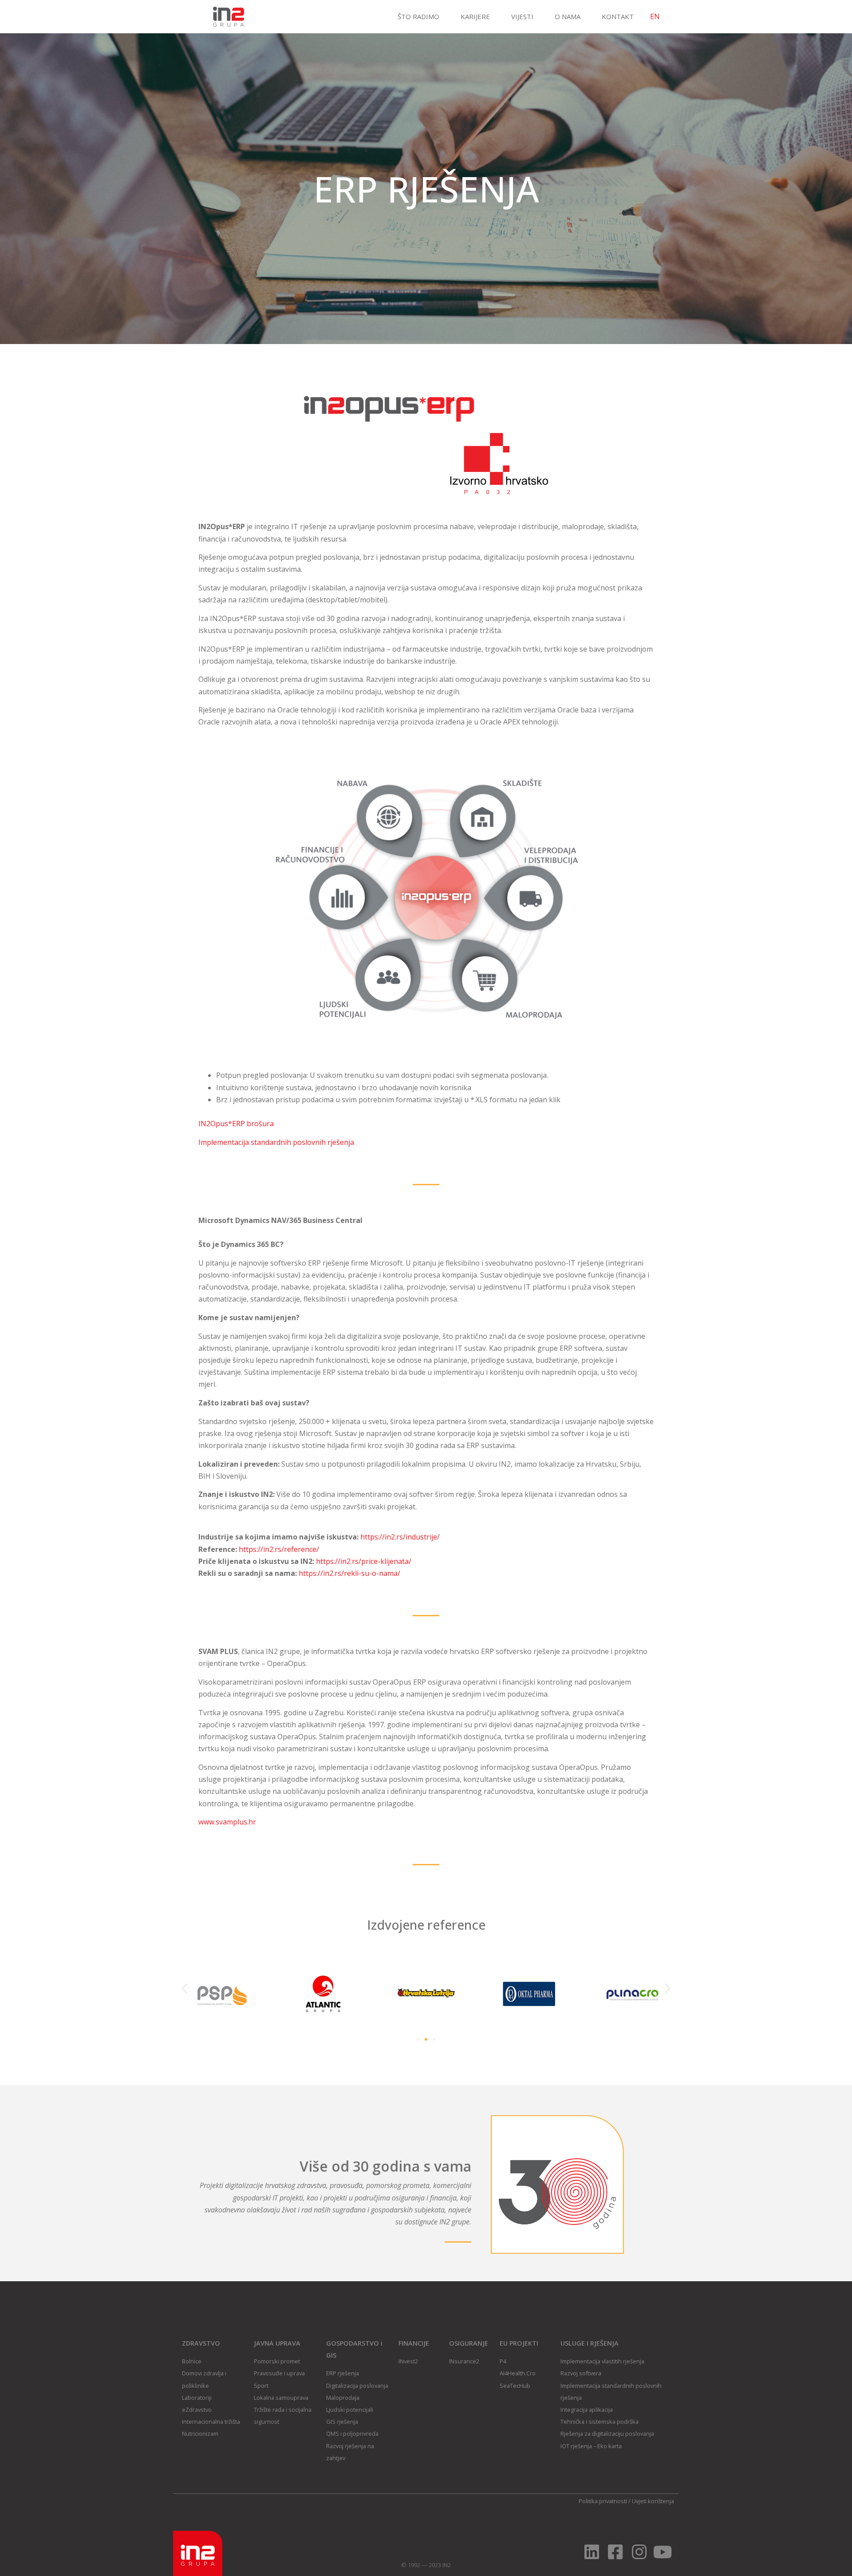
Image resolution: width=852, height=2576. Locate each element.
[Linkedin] (592, 2552)
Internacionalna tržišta (211, 2422)
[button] (184, 1988)
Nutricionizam (200, 2434)
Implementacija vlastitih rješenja (602, 2361)
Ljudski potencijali (350, 2410)
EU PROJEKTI (519, 2343)
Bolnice (192, 2361)
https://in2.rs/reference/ (279, 1549)
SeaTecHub (515, 2386)
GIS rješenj (341, 2422)
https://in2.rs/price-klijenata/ (364, 1561)
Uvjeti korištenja (653, 2501)
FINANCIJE (414, 2343)
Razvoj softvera (581, 2373)
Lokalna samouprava (281, 2398)
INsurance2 (464, 2361)
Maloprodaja (343, 2398)
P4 (503, 2361)
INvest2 (408, 2361)
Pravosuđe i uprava (279, 2373)
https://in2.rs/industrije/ (400, 1537)
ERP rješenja (343, 2373)
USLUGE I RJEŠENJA (590, 2343)
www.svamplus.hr (227, 1822)
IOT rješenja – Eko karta (591, 2446)
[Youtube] (663, 2552)
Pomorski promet (277, 2361)
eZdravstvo (197, 2410)
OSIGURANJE (469, 2343)
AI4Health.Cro (518, 2373)
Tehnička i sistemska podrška (600, 2422)
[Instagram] (639, 2552)
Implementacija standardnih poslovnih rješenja (276, 1142)
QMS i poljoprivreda (352, 2434)
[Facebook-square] (615, 2552)
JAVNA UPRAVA (277, 2343)
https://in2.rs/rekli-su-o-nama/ (349, 1573)
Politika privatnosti (603, 2501)
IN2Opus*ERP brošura (236, 1124)
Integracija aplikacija (587, 2410)
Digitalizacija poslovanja (357, 2386)
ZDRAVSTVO (201, 2343)
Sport (261, 2386)
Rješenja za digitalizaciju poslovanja (607, 2434)
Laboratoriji (197, 2398)
